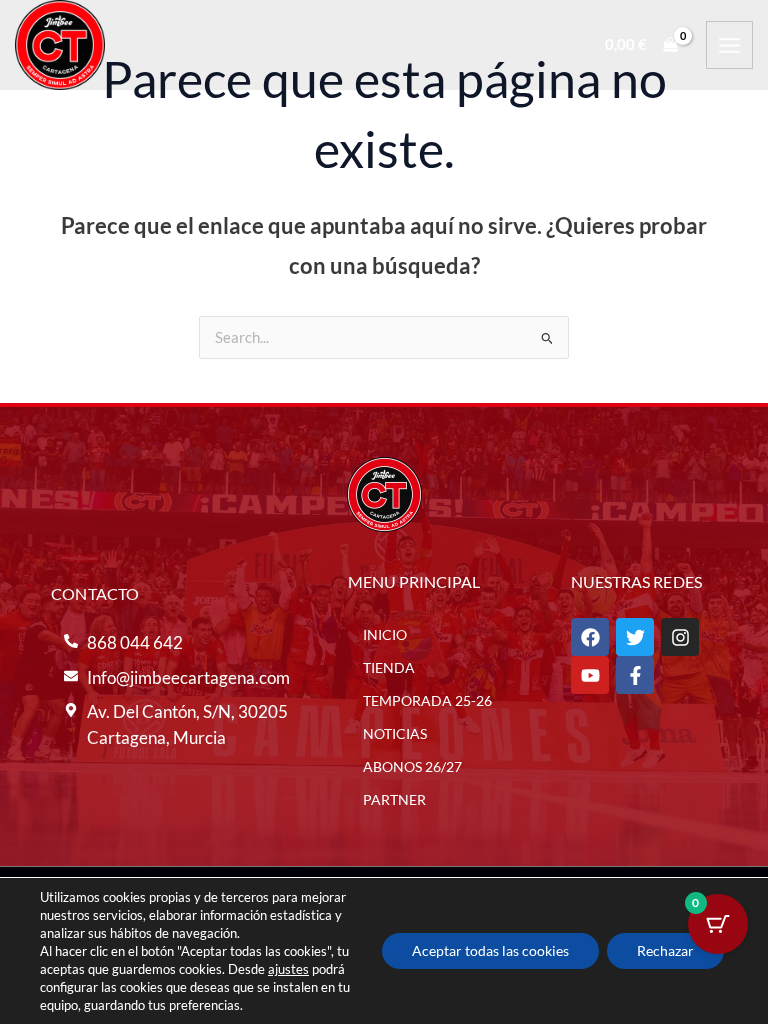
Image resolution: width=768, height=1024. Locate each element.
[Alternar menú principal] (729, 44)
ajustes (288, 969)
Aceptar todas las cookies (490, 950)
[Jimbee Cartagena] (60, 45)
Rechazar (665, 950)
